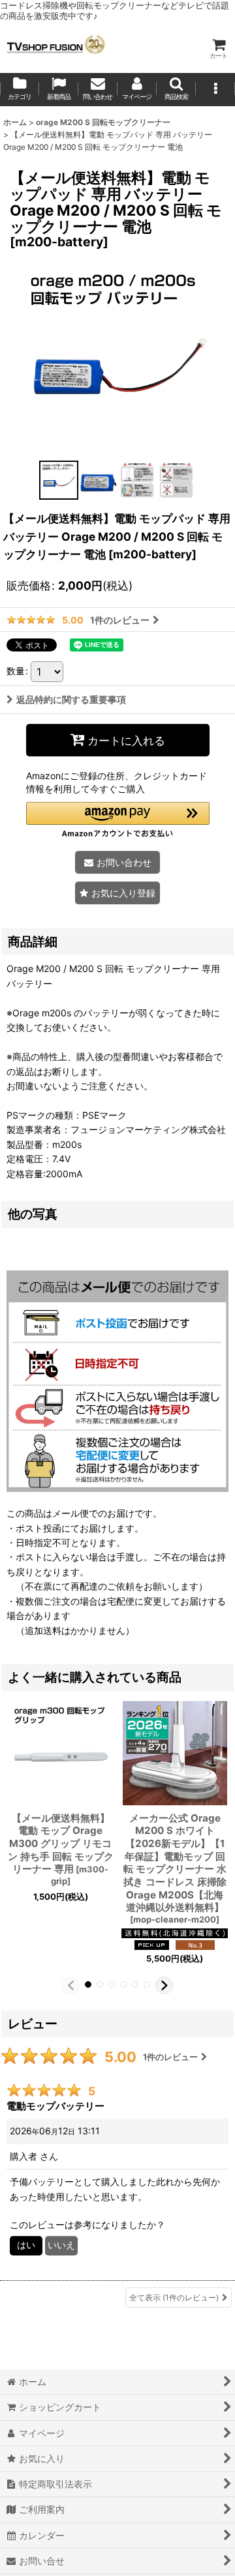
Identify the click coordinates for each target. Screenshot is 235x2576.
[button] (176, 90)
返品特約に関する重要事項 (71, 699)
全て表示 (174, 2297)
